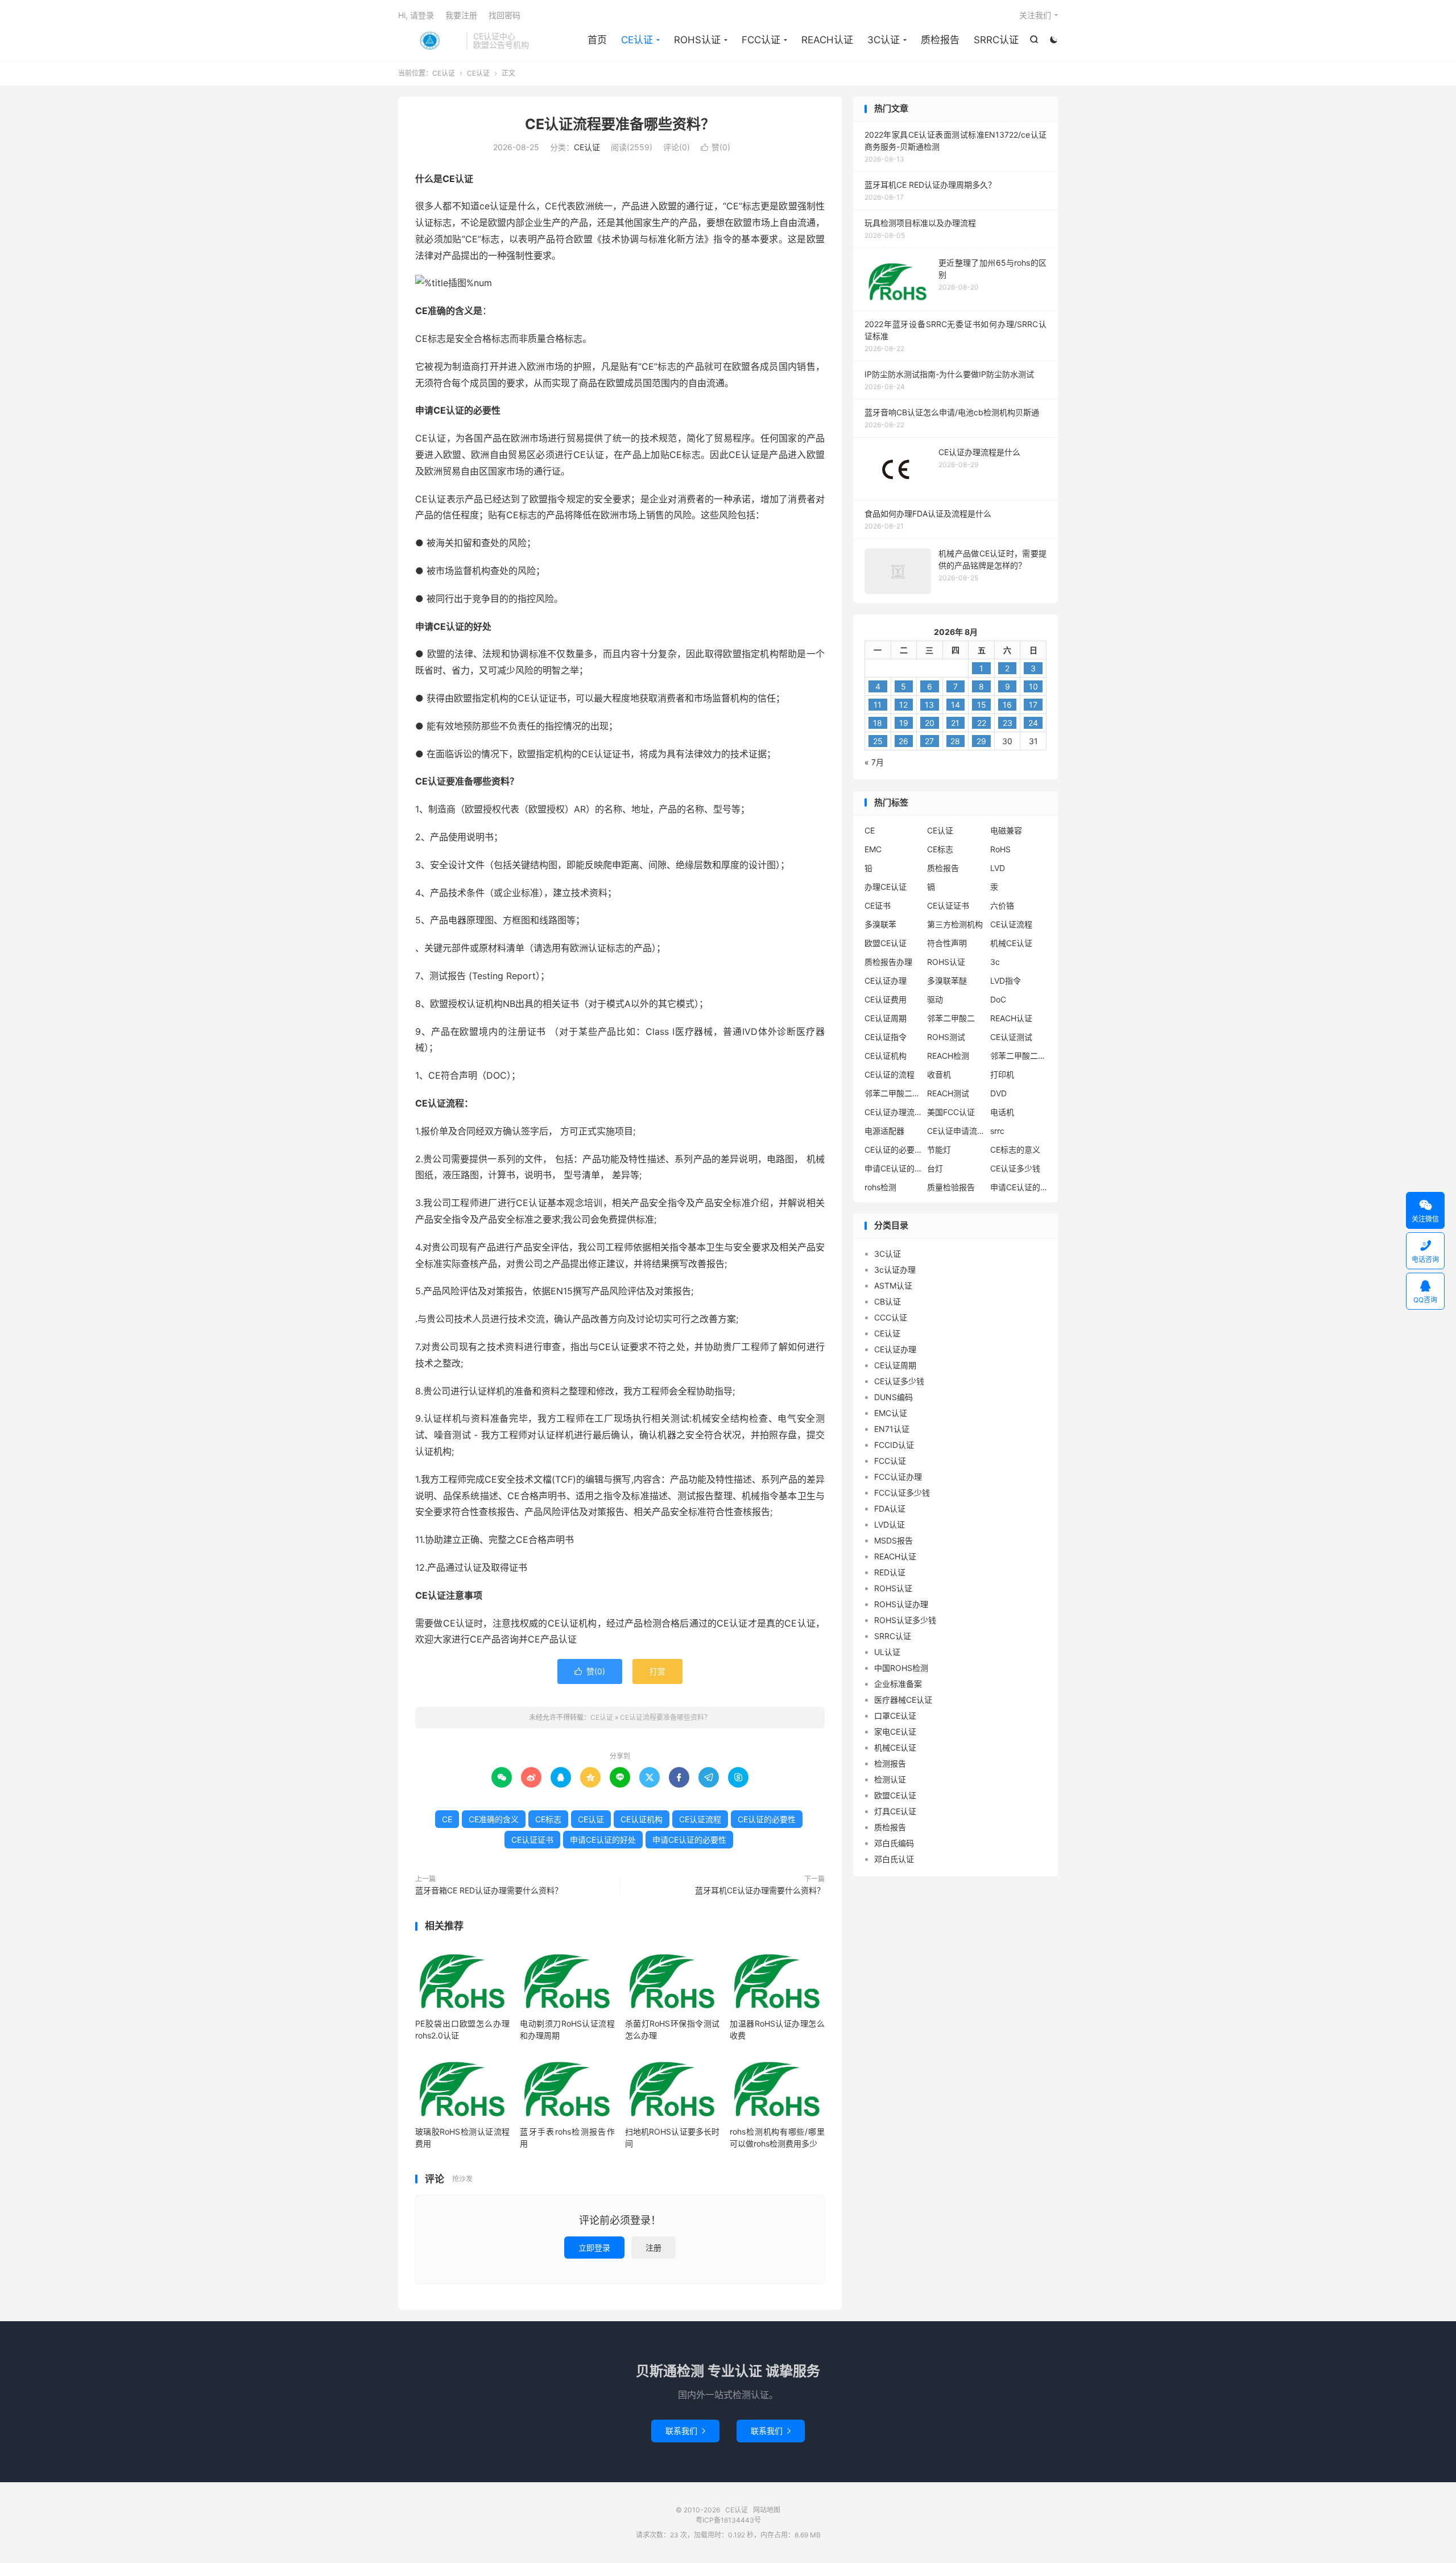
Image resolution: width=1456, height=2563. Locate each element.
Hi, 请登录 (416, 15)
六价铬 (1002, 905)
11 (878, 705)
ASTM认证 (893, 1285)
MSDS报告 (894, 1540)
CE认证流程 (700, 1819)
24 (1033, 723)
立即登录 (594, 2248)
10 (1033, 686)
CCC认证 (891, 1317)
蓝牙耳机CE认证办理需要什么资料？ (760, 1890)
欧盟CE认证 (886, 943)
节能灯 (939, 1150)
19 (904, 723)
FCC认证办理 (898, 1477)
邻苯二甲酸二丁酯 (893, 1093)
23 (1008, 723)
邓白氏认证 (894, 1859)
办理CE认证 (886, 887)
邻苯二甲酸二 (951, 1018)
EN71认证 (892, 1429)
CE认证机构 (642, 1819)
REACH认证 (827, 40)
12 (903, 705)
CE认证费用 (886, 999)
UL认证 (887, 1652)
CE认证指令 (886, 1037)
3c (995, 962)
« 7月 (874, 762)
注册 (653, 2248)
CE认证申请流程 (955, 1131)
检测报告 (890, 1763)
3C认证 (884, 40)
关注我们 (1035, 15)
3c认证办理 (895, 1270)
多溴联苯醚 (947, 981)
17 (1033, 705)
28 (955, 741)
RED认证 (890, 1572)
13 (929, 705)
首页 (597, 40)
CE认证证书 (532, 1840)
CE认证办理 (886, 981)
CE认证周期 (886, 1018)
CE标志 (548, 1819)
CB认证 (888, 1301)
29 (981, 741)
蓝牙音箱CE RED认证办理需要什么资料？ (489, 1890)
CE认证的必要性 (767, 1819)
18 (878, 723)
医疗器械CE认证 (903, 1700)
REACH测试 (948, 1093)
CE (447, 1819)
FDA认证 (890, 1509)
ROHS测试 (946, 1037)
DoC (998, 999)
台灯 (935, 1168)
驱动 (935, 999)
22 (982, 723)
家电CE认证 (895, 1732)
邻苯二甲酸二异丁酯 (1019, 1056)
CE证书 (878, 905)
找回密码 (504, 15)
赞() (715, 147)
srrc (997, 1131)
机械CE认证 (1011, 943)
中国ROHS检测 (901, 1668)
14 (955, 705)
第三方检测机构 (955, 924)
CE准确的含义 (494, 1819)
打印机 (1002, 1074)
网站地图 (767, 2510)
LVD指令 (1006, 981)
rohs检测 (880, 1187)
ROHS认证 (697, 40)
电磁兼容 (1006, 830)
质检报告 (940, 40)
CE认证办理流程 (893, 1112)
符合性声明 (947, 943)
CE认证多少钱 (1015, 1168)
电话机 (1002, 1112)
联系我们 (685, 2431)
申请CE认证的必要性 (689, 1840)
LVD (998, 868)
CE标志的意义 (1015, 1150)
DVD (998, 1093)
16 (1007, 705)
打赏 (657, 1671)
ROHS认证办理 (901, 1604)
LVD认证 (890, 1524)
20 (930, 723)
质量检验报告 (951, 1187)
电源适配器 (884, 1131)
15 (982, 705)
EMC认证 (891, 1413)
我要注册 (461, 15)
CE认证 (429, 40)
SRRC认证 (996, 40)
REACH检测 (948, 1056)
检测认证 (890, 1779)
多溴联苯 (880, 924)
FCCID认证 (894, 1445)
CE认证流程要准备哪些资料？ (620, 124)
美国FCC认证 (951, 1112)
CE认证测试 (1011, 1037)
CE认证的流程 (890, 1074)
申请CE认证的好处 (603, 1840)
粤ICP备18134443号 (728, 2520)
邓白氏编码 (894, 1843)
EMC (873, 849)
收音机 (939, 1074)
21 (955, 723)
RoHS (1000, 849)
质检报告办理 (888, 962)
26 (903, 741)
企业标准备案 (898, 1684)
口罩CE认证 (895, 1716)
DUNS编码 (894, 1397)
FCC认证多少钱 (902, 1493)
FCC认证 (761, 40)
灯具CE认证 (895, 1811)
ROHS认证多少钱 (905, 1620)
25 (878, 741)
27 (929, 741)
